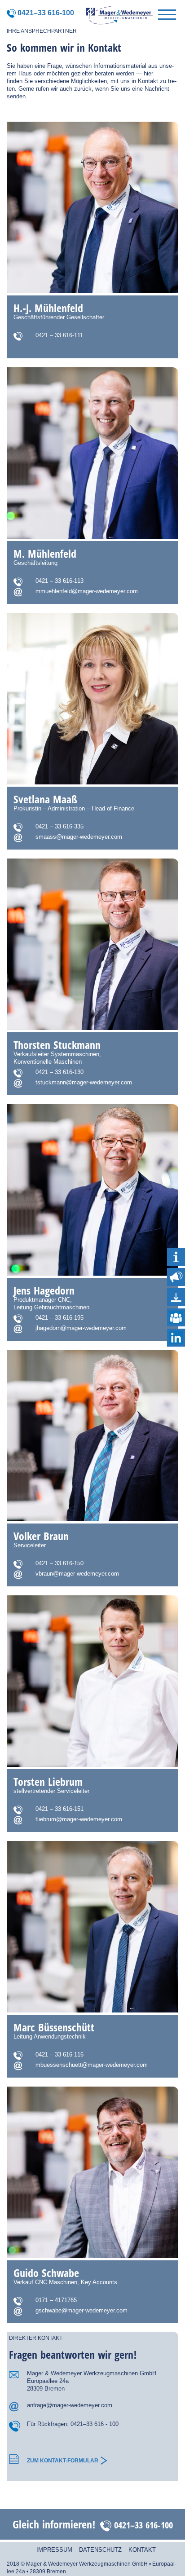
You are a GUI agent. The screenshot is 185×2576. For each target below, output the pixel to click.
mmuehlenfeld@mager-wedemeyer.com (87, 591)
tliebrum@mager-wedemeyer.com (79, 1819)
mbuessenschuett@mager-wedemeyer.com (92, 2065)
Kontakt (142, 2550)
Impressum (54, 2550)
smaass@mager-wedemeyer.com (79, 837)
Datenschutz (100, 2550)
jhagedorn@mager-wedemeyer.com (81, 1328)
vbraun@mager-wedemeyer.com (77, 1574)
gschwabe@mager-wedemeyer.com (81, 2310)
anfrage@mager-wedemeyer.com (70, 2405)
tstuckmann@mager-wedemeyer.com (84, 1082)
